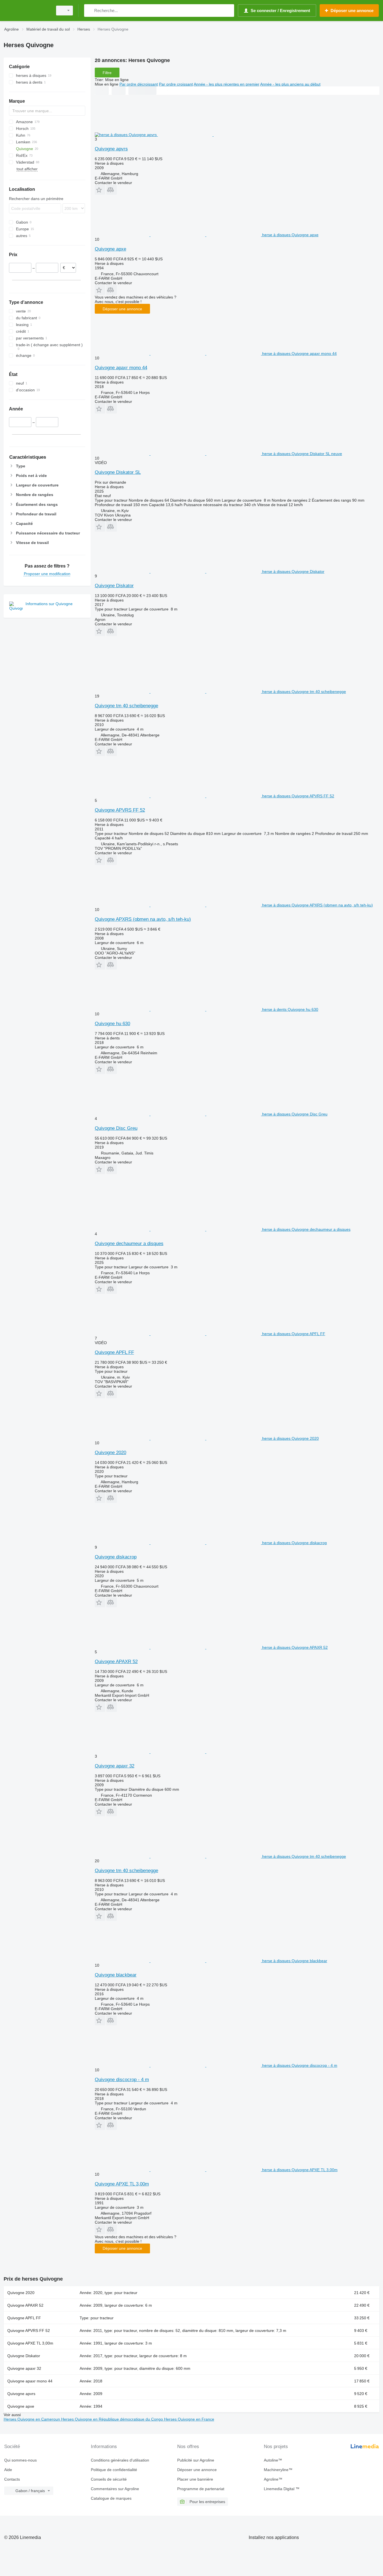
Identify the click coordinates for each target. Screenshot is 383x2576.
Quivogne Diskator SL (118, 472)
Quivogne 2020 (110, 1453)
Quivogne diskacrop (116, 1557)
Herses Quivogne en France (189, 2419)
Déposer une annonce (122, 309)
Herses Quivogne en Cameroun (32, 2419)
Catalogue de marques (111, 2498)
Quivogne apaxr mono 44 (121, 368)
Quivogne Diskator (114, 586)
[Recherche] (90, 11)
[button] (100, 190)
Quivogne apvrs (111, 149)
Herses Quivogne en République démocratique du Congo (113, 2419)
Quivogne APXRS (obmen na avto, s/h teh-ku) (143, 919)
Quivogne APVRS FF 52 (120, 810)
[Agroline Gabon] (27, 11)
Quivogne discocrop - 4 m (122, 2080)
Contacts (12, 2479)
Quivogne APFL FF (114, 1352)
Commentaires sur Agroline (115, 2489)
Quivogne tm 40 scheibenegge (126, 706)
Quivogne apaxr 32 (115, 1766)
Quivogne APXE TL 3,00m (122, 2184)
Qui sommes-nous (20, 2460)
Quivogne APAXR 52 (116, 1662)
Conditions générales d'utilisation (120, 2460)
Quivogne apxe (110, 249)
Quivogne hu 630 (112, 1024)
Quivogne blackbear (116, 1975)
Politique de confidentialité (114, 2470)
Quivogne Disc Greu (116, 1128)
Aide (8, 2470)
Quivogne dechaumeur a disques (129, 1244)
